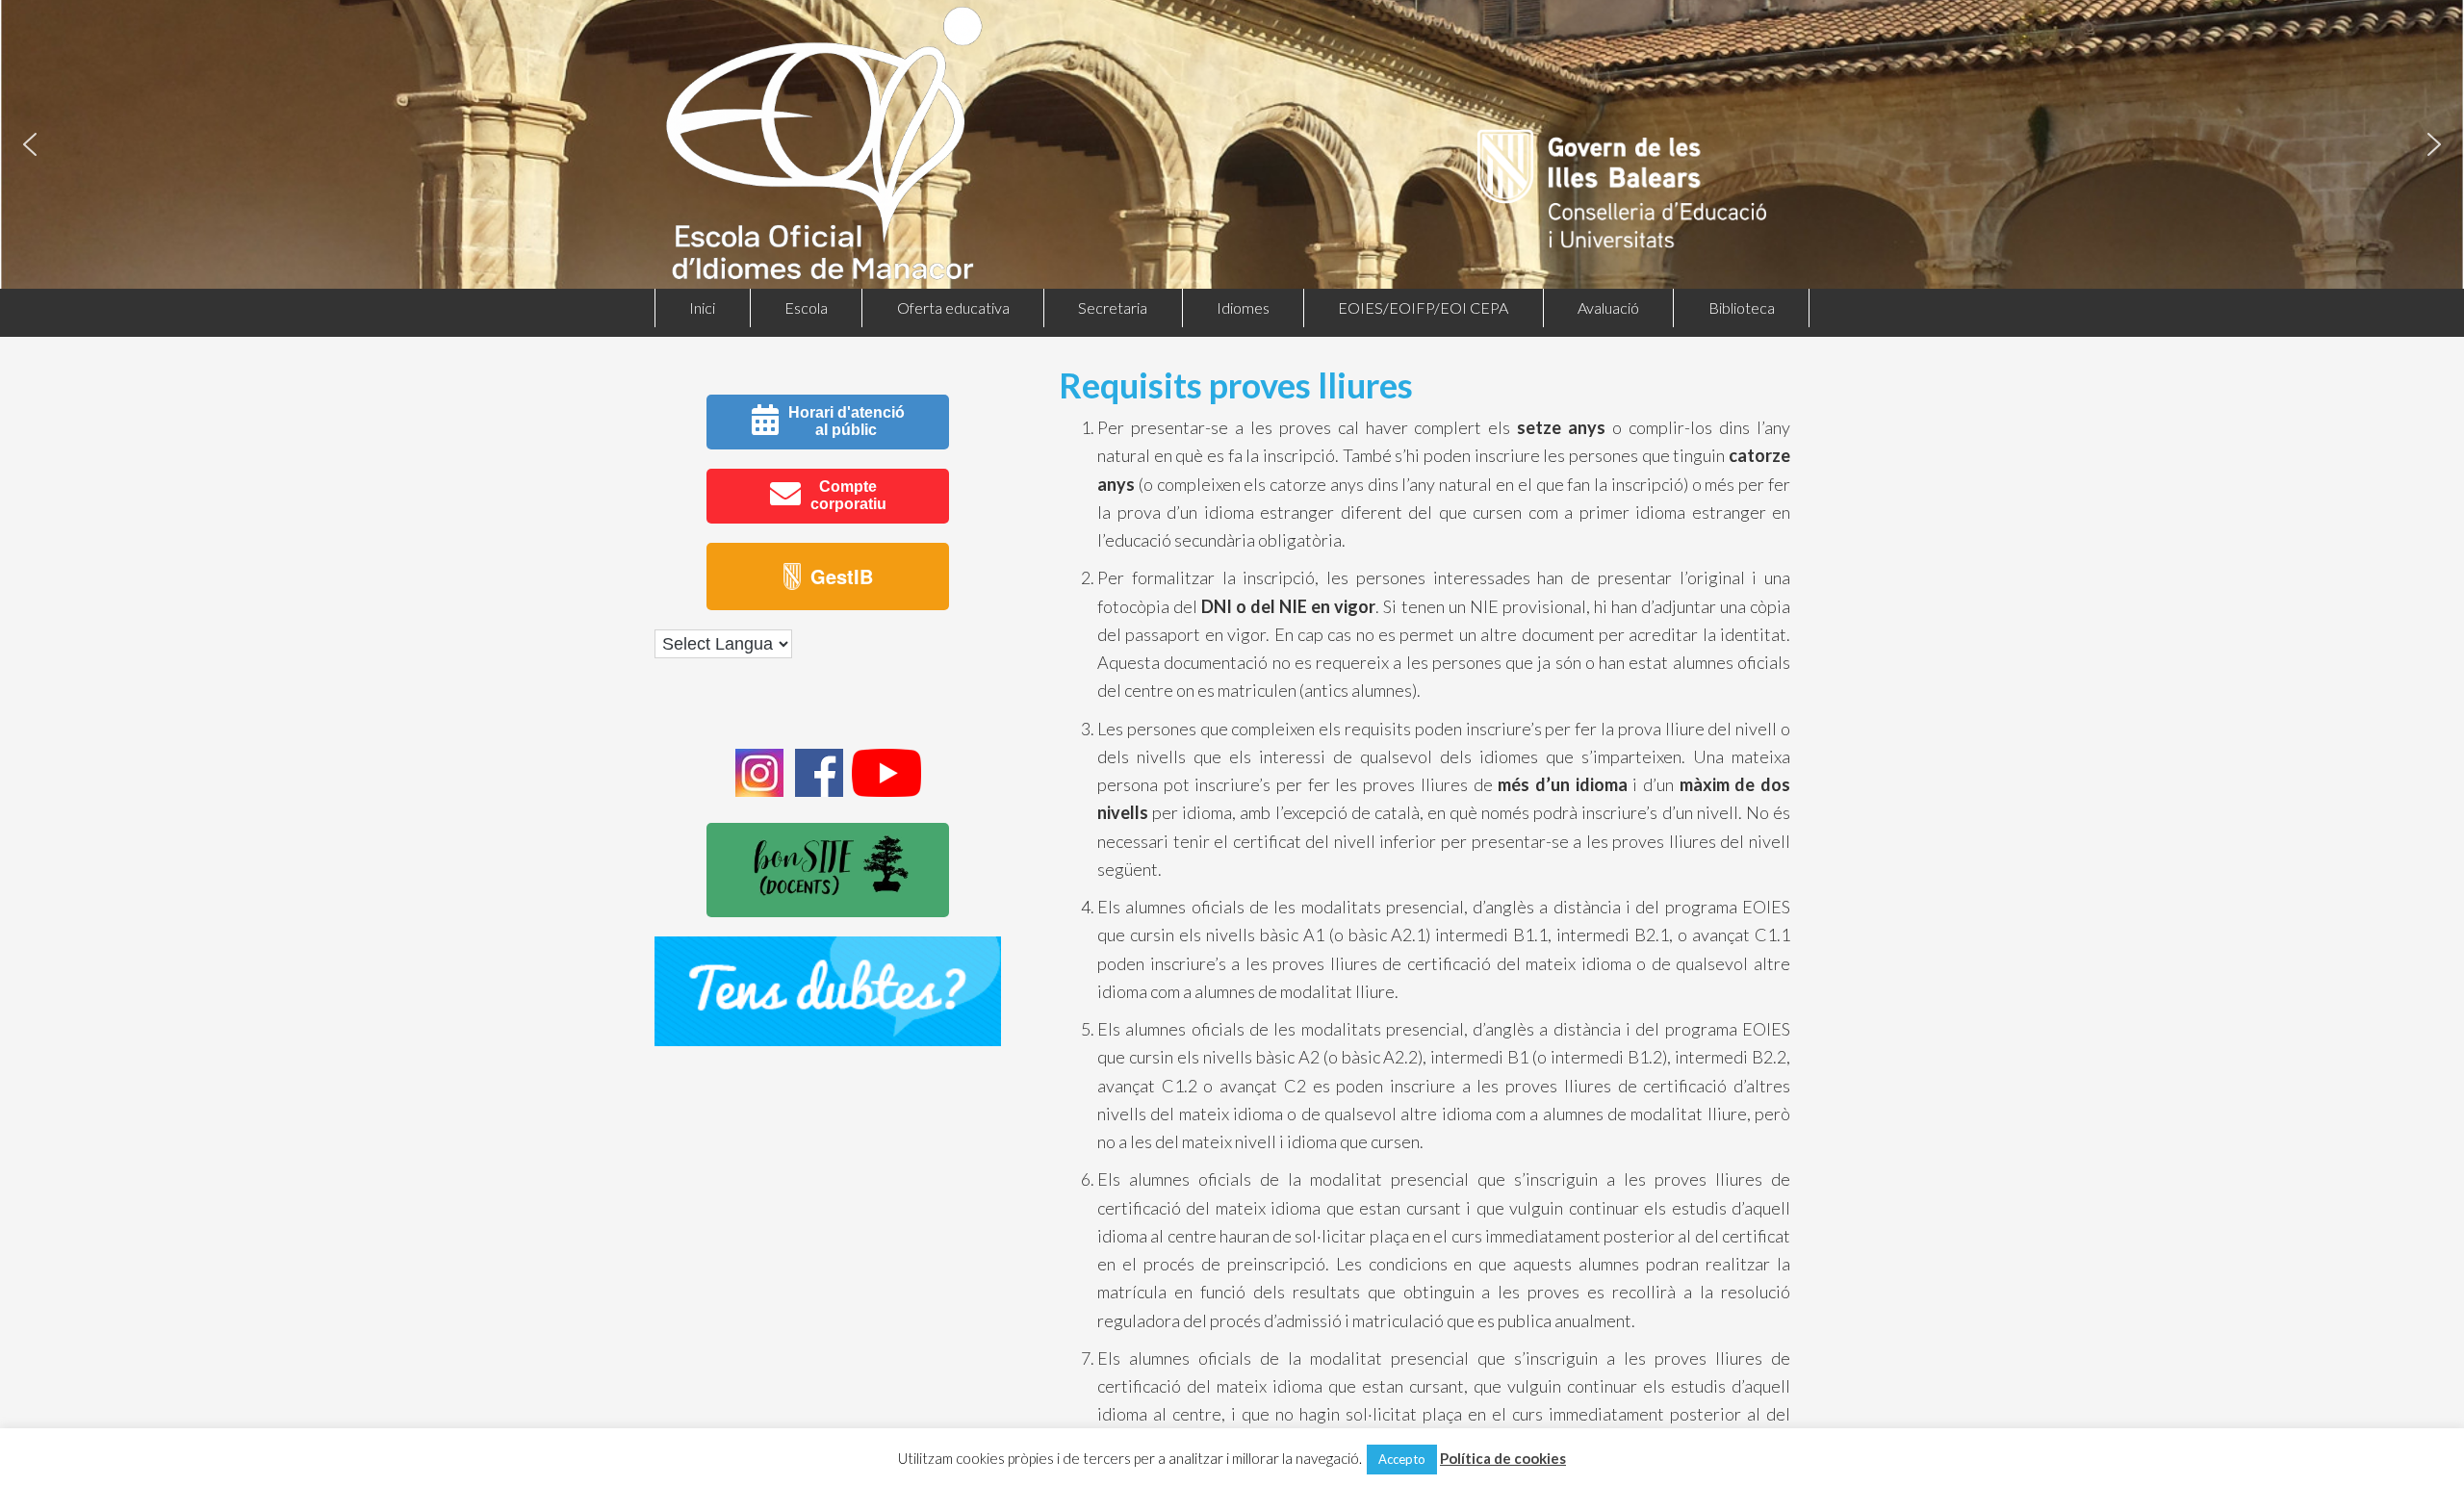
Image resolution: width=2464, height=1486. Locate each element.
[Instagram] (759, 791)
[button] (30, 144)
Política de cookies (1503, 1458)
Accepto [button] (1402, 1459)
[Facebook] (819, 791)
